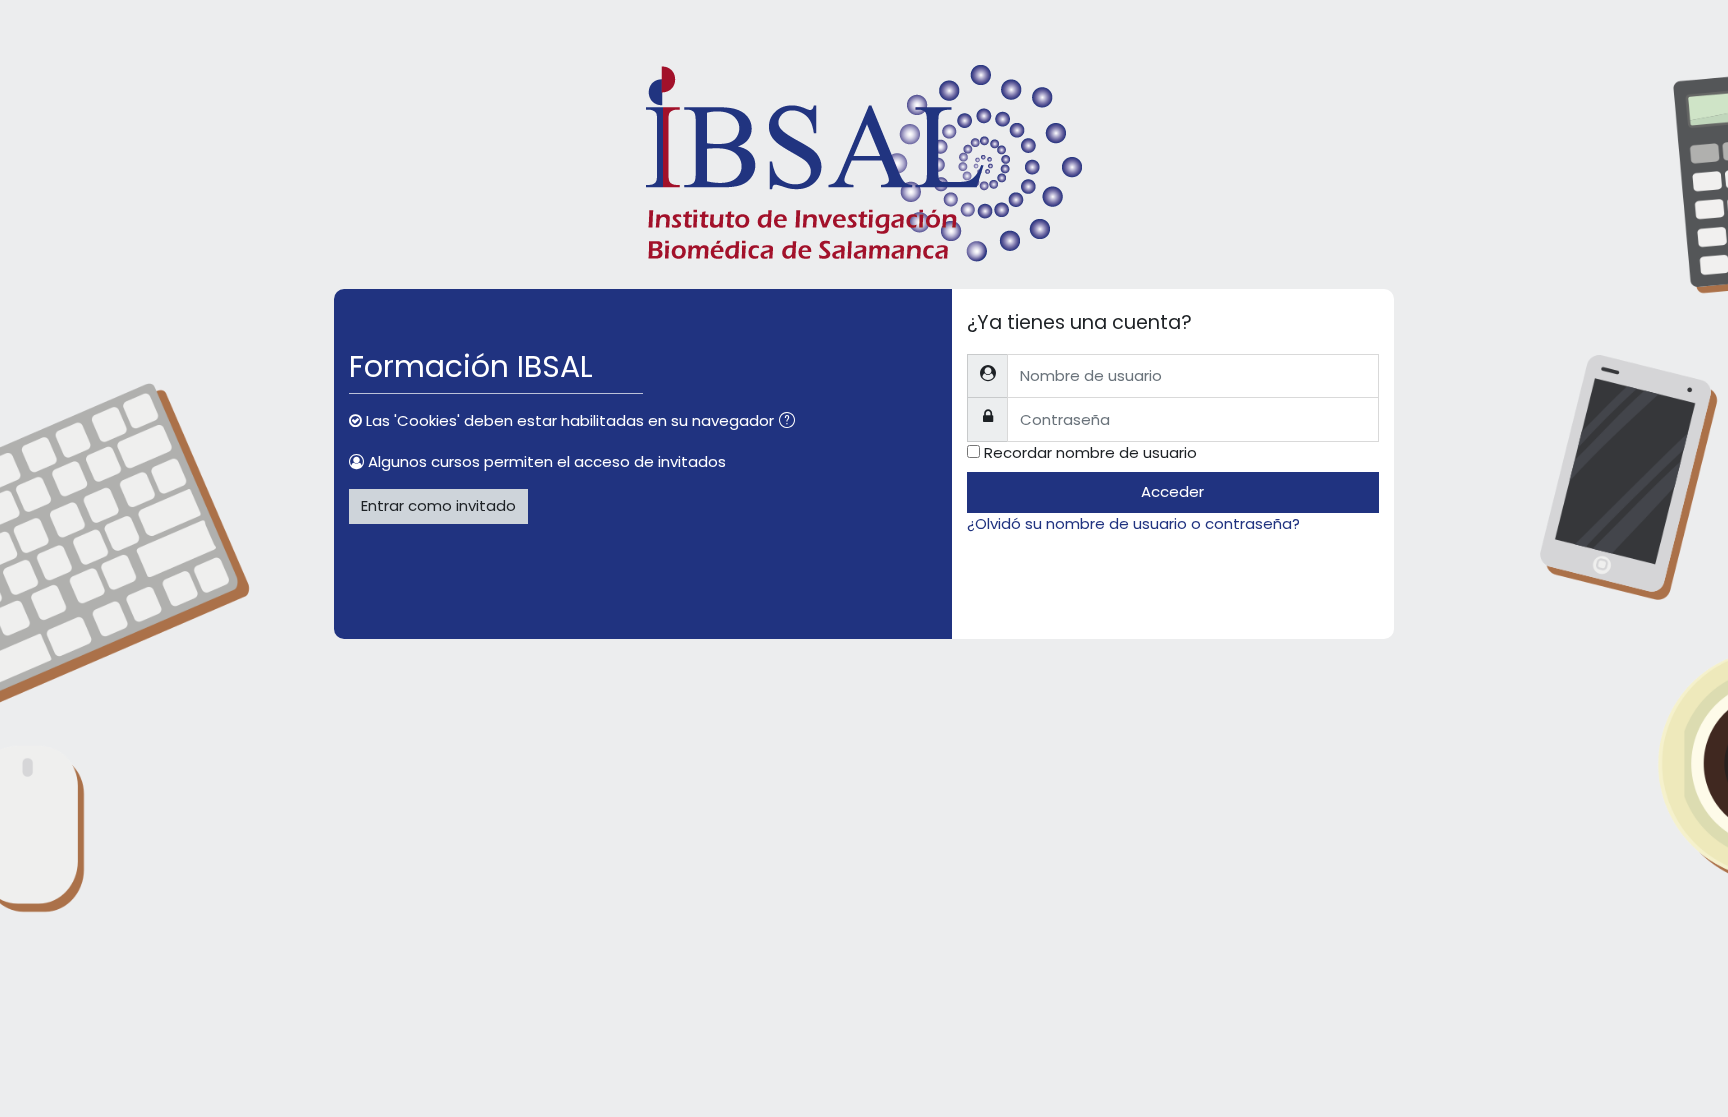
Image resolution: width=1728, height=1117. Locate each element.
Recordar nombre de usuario (1090, 452)
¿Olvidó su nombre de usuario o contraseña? (1133, 523)
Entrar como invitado (438, 505)
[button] (791, 422)
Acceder (1172, 491)
